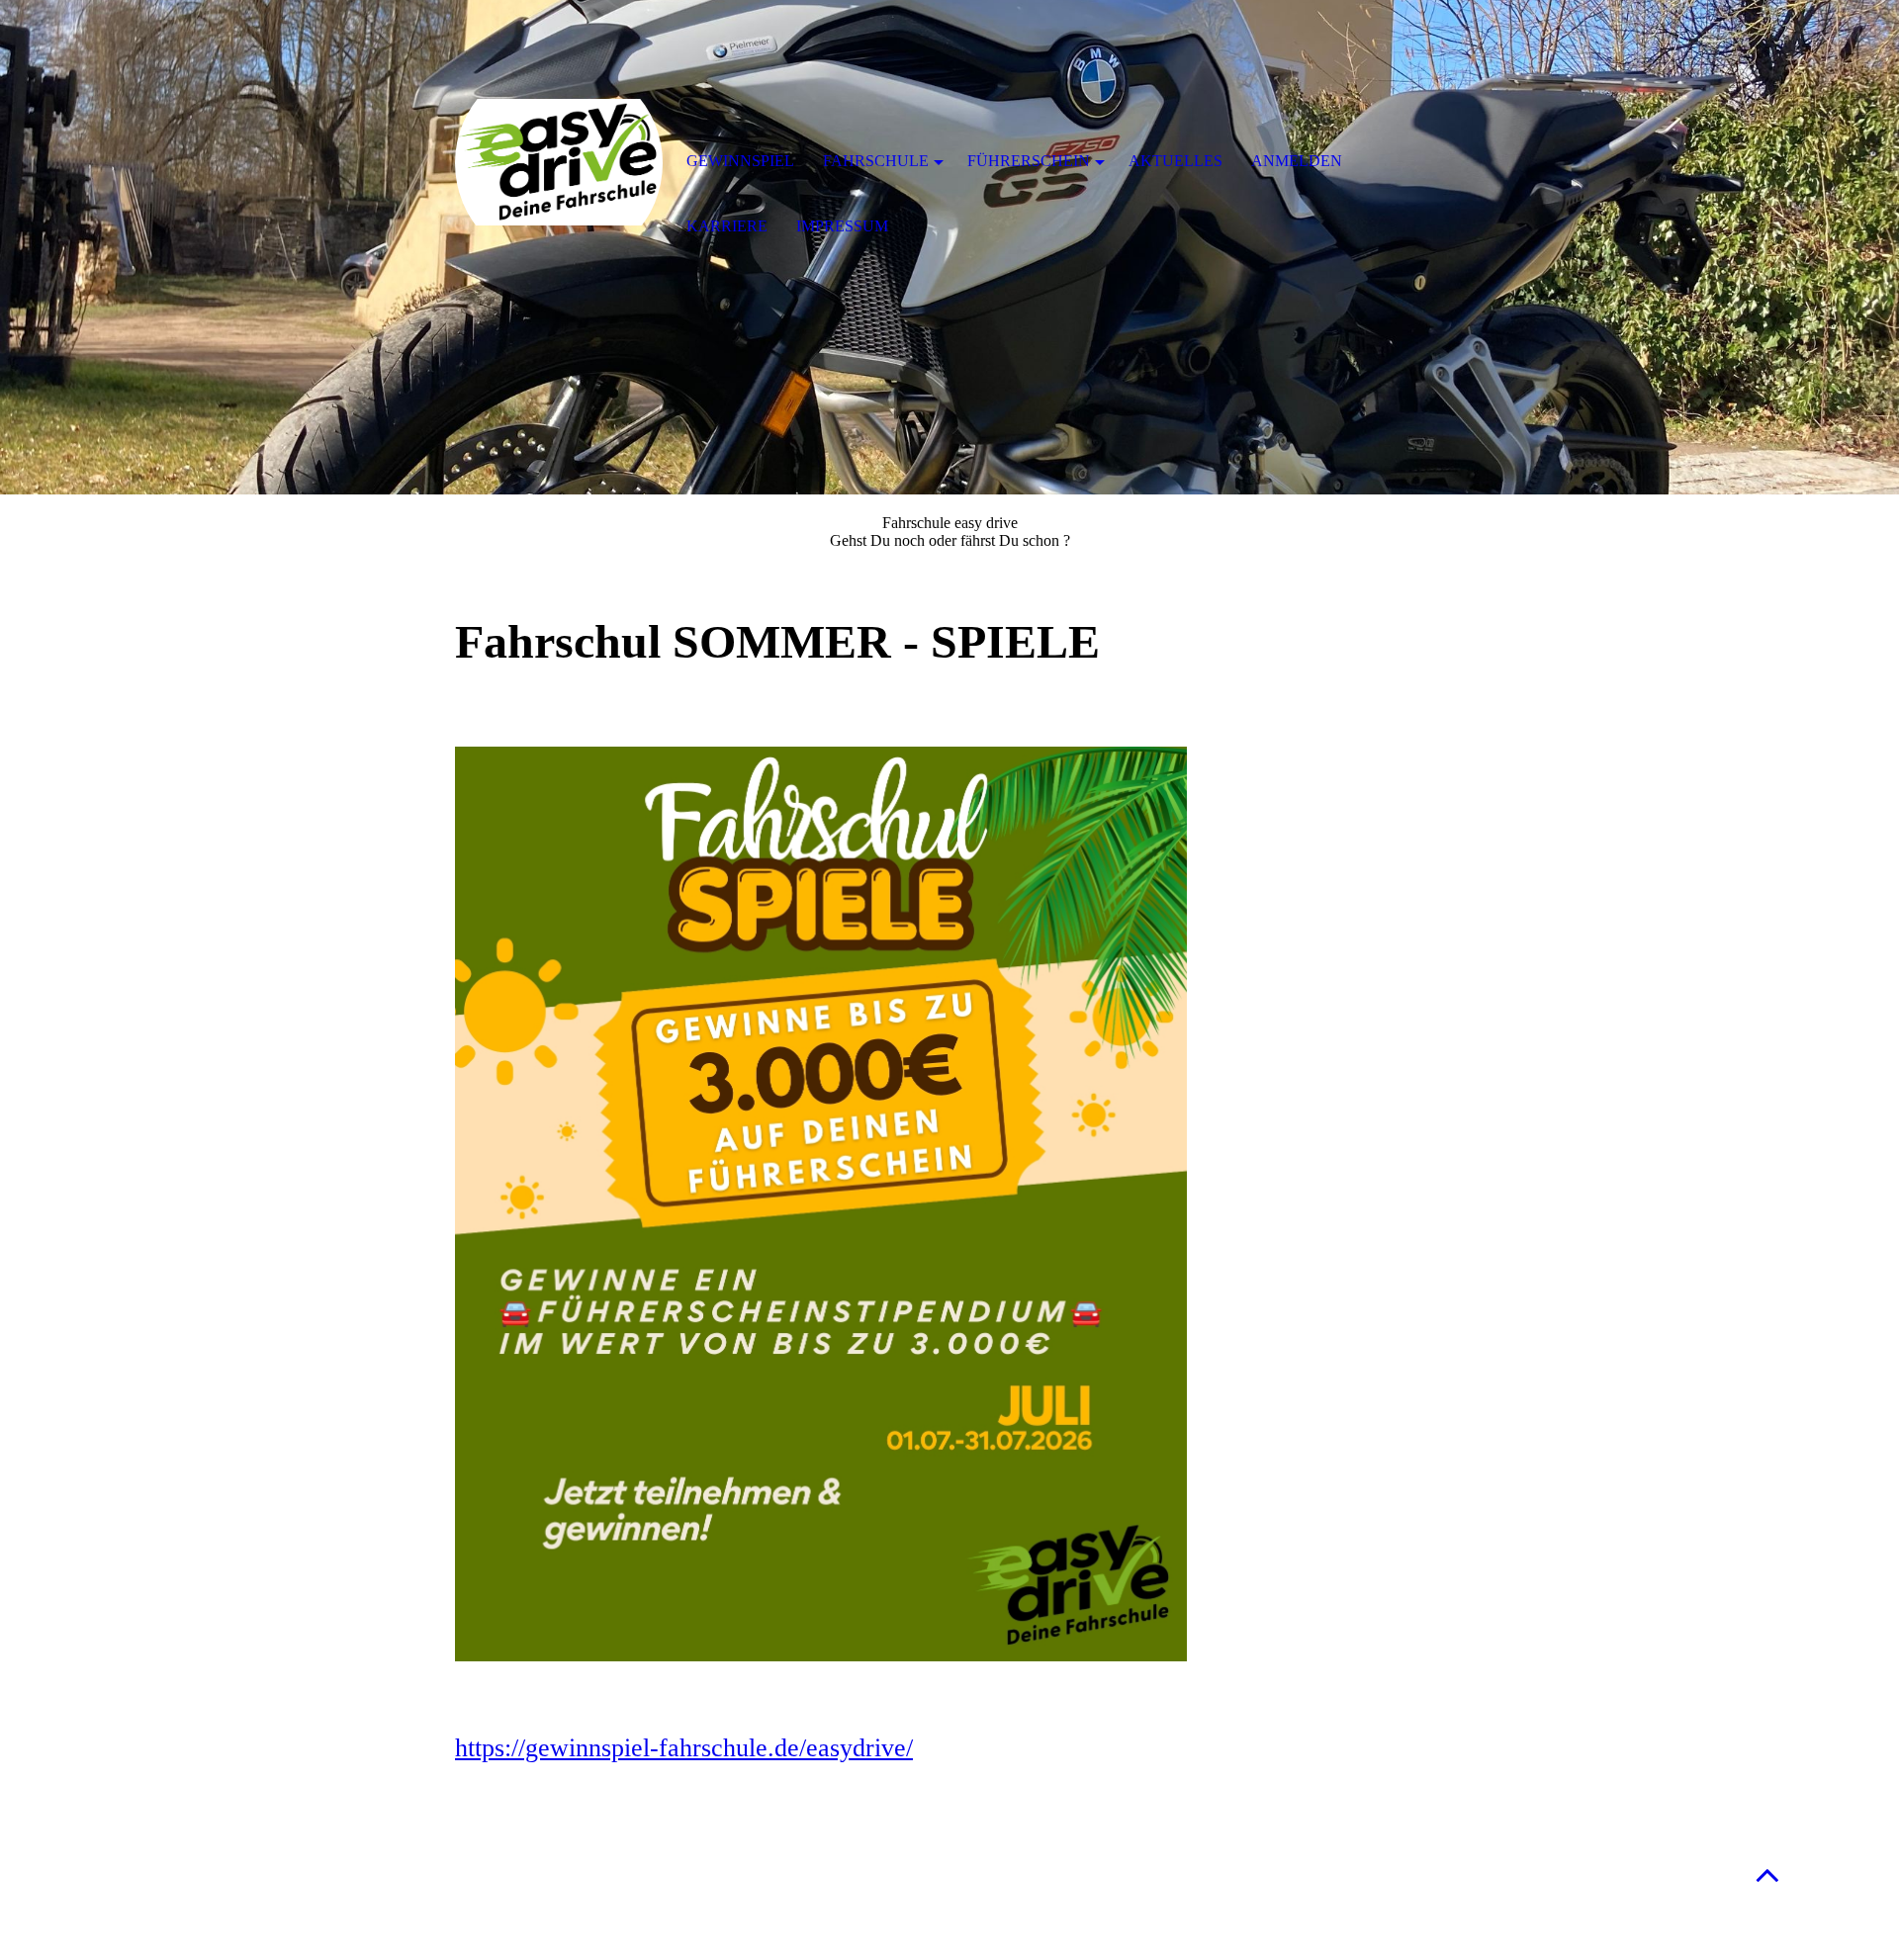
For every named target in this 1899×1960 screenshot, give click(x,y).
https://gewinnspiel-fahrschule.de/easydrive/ (684, 1748)
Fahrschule (876, 161)
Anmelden (1297, 161)
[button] (1767, 1874)
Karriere (727, 226)
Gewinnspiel (740, 161)
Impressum (842, 226)
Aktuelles (1176, 161)
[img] (559, 163)
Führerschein (1029, 161)
